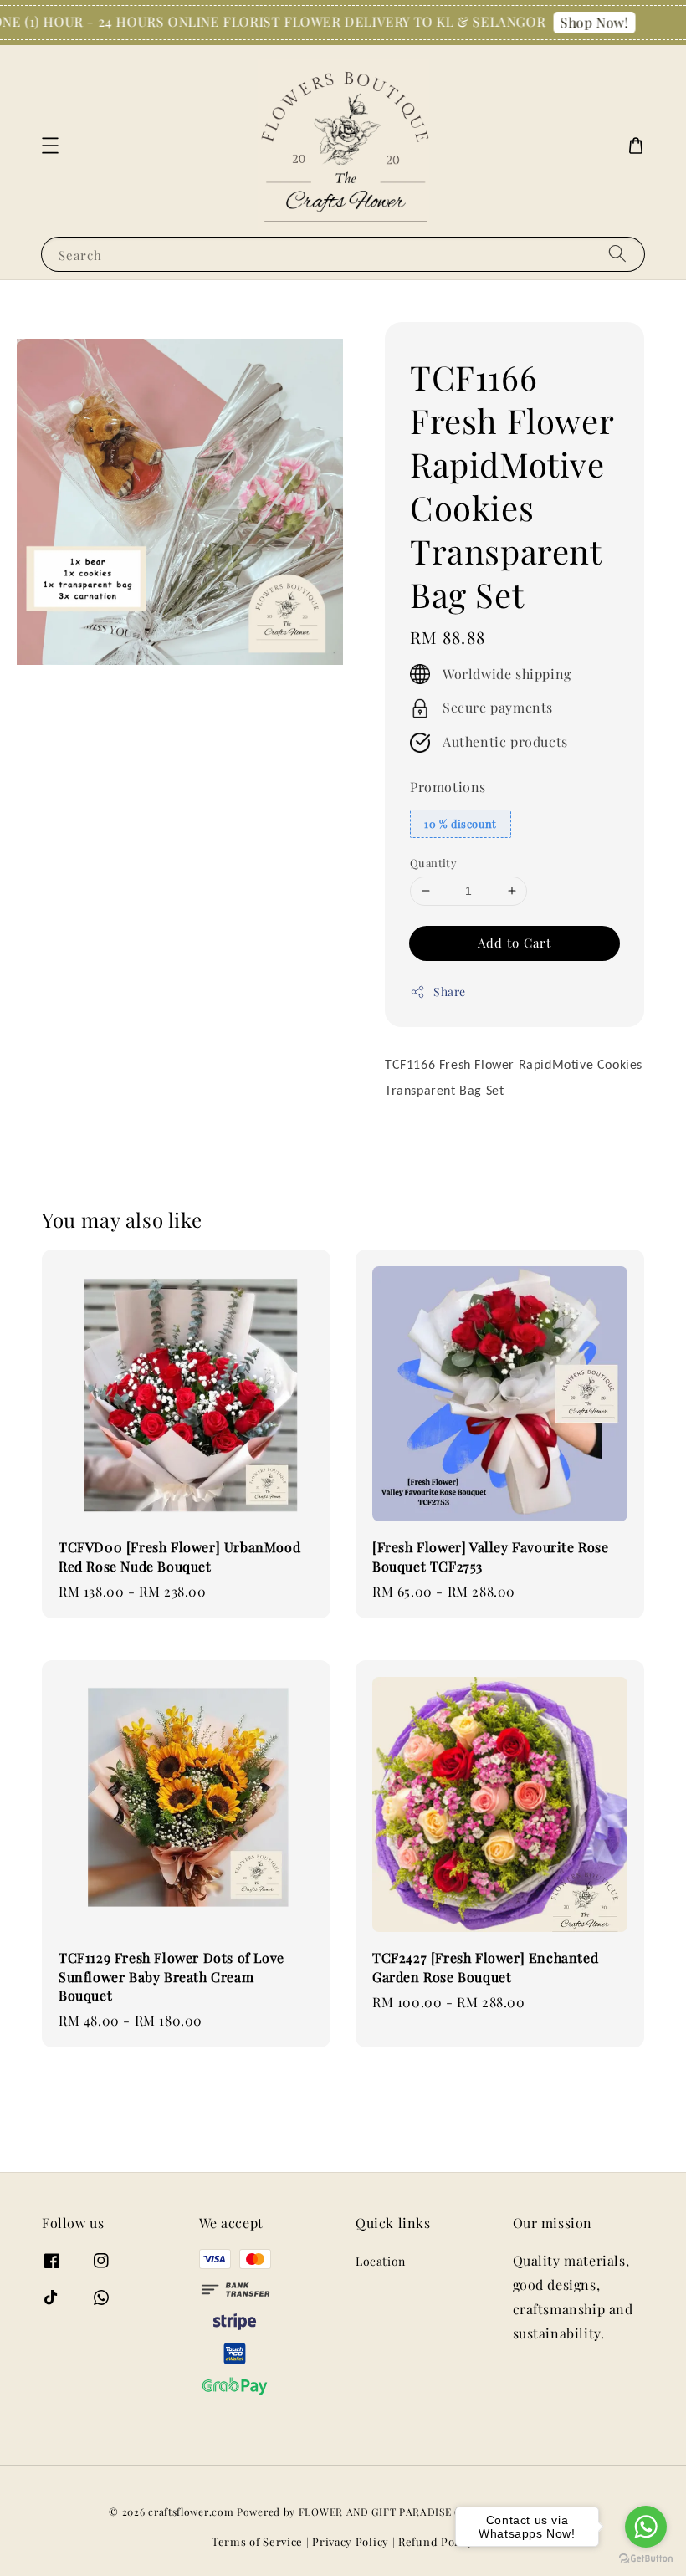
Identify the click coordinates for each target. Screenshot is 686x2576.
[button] (50, 146)
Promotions (448, 787)
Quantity (433, 863)
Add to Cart (514, 943)
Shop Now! (582, 22)
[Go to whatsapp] (646, 2527)
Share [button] (450, 992)
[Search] (617, 254)
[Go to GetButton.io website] (646, 2559)
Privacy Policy (351, 2541)
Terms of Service (257, 2541)
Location (381, 2262)
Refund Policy (436, 2541)
